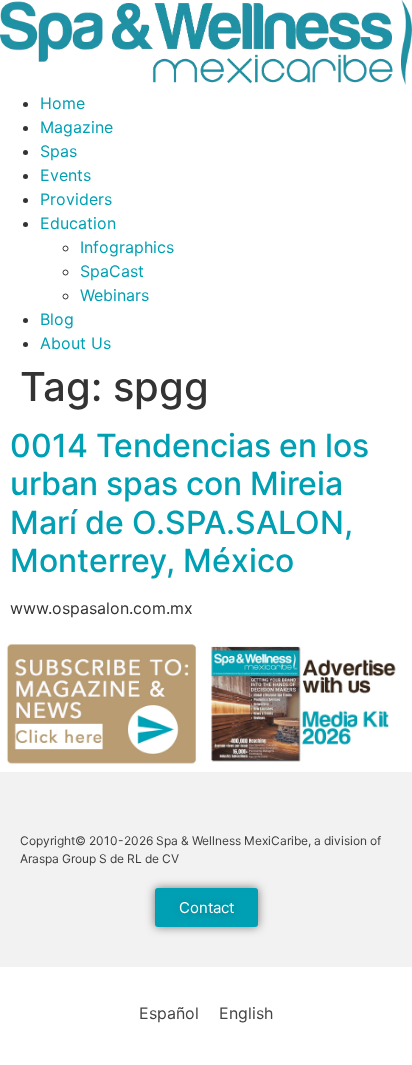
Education (78, 223)
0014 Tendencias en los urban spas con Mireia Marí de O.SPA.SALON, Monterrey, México (189, 503)
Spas (58, 151)
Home (62, 103)
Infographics (127, 247)
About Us (75, 343)
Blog (57, 319)
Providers (76, 199)
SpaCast (112, 271)
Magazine (76, 127)
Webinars (114, 295)
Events (65, 175)
